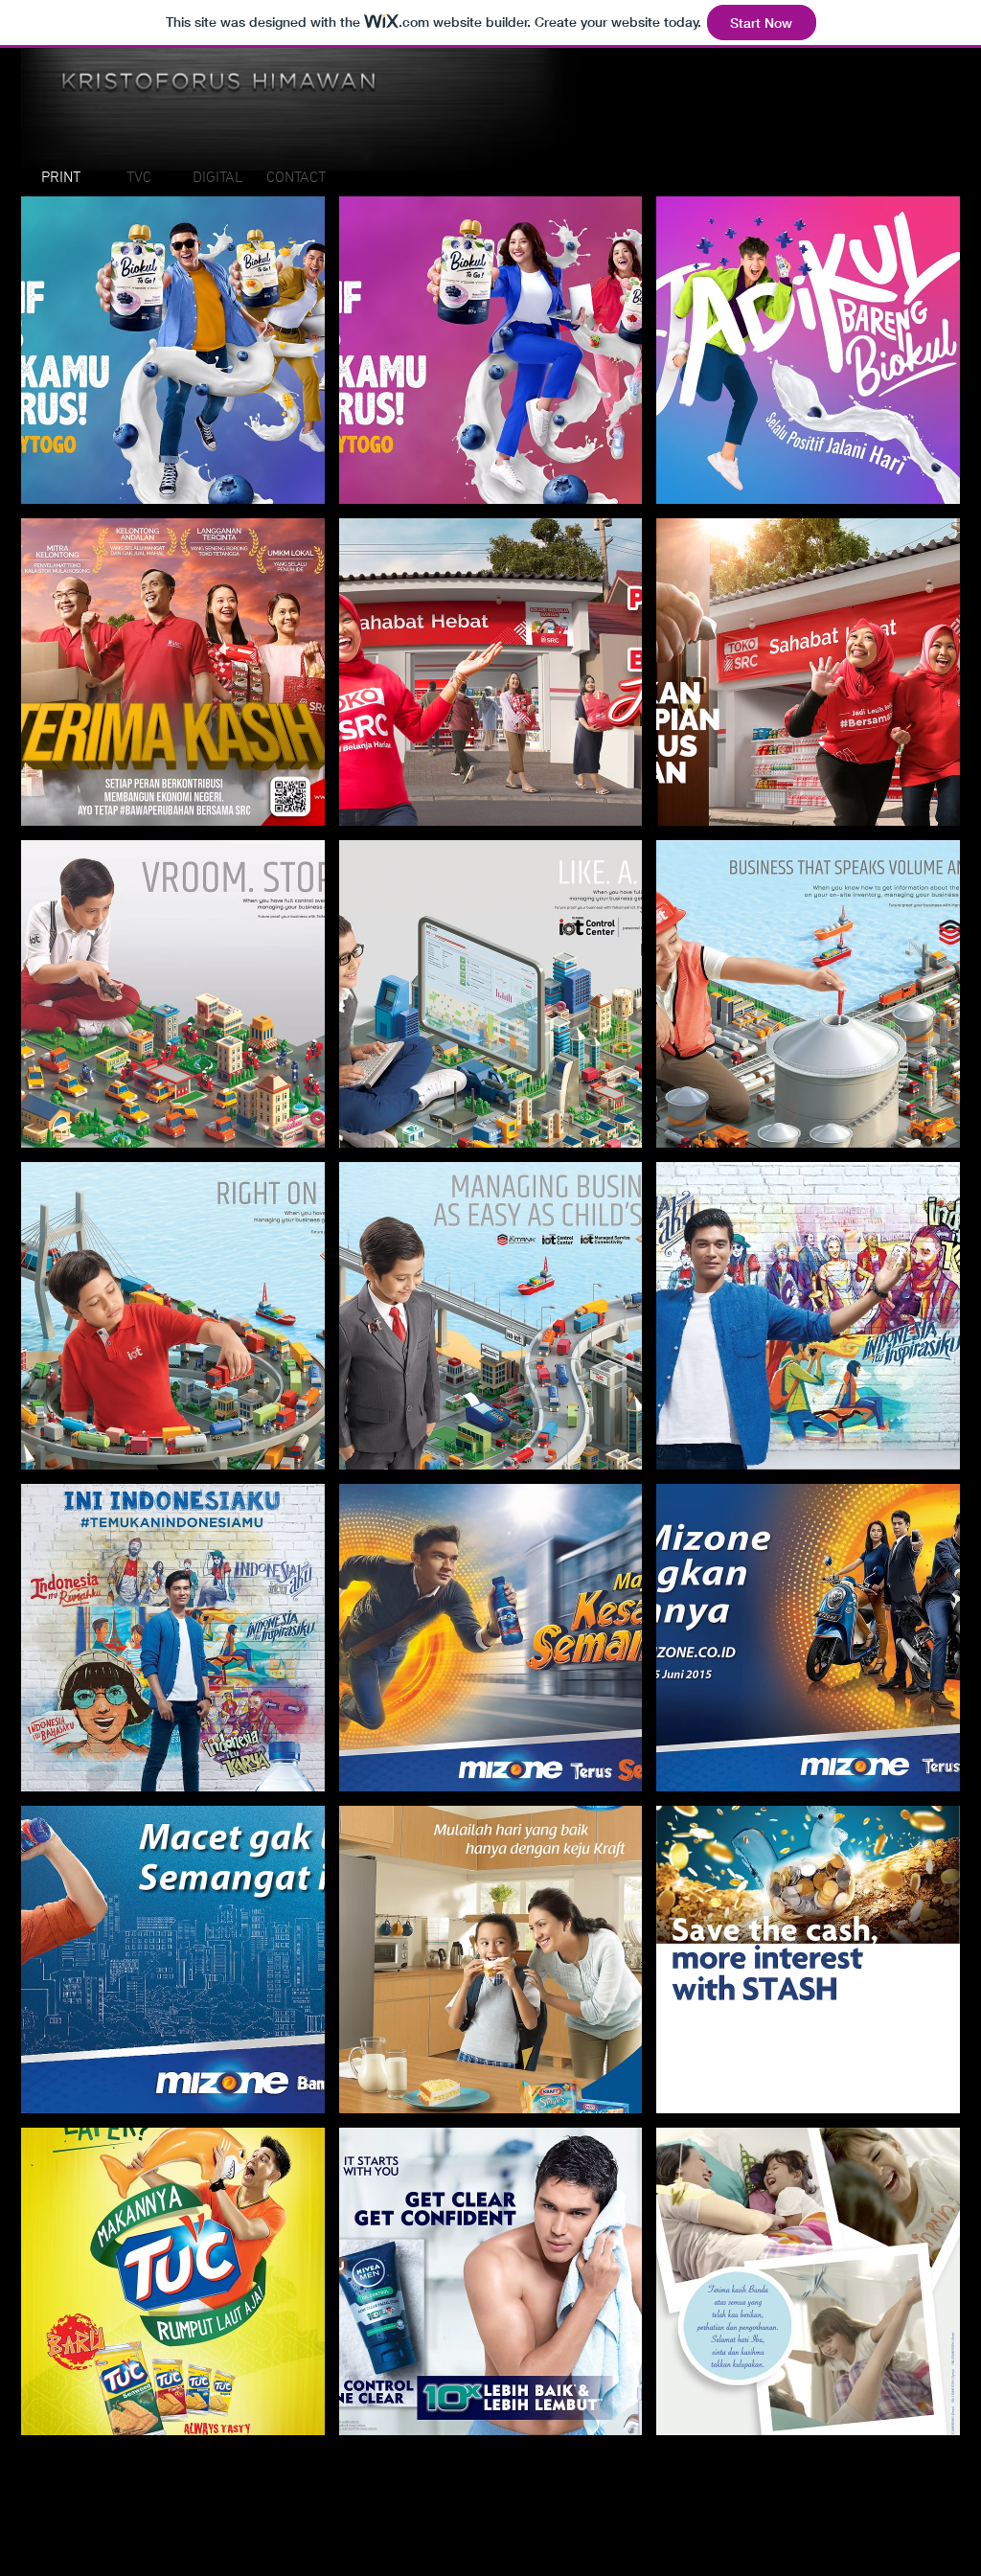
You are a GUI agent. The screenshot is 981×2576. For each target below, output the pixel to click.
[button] (173, 350)
